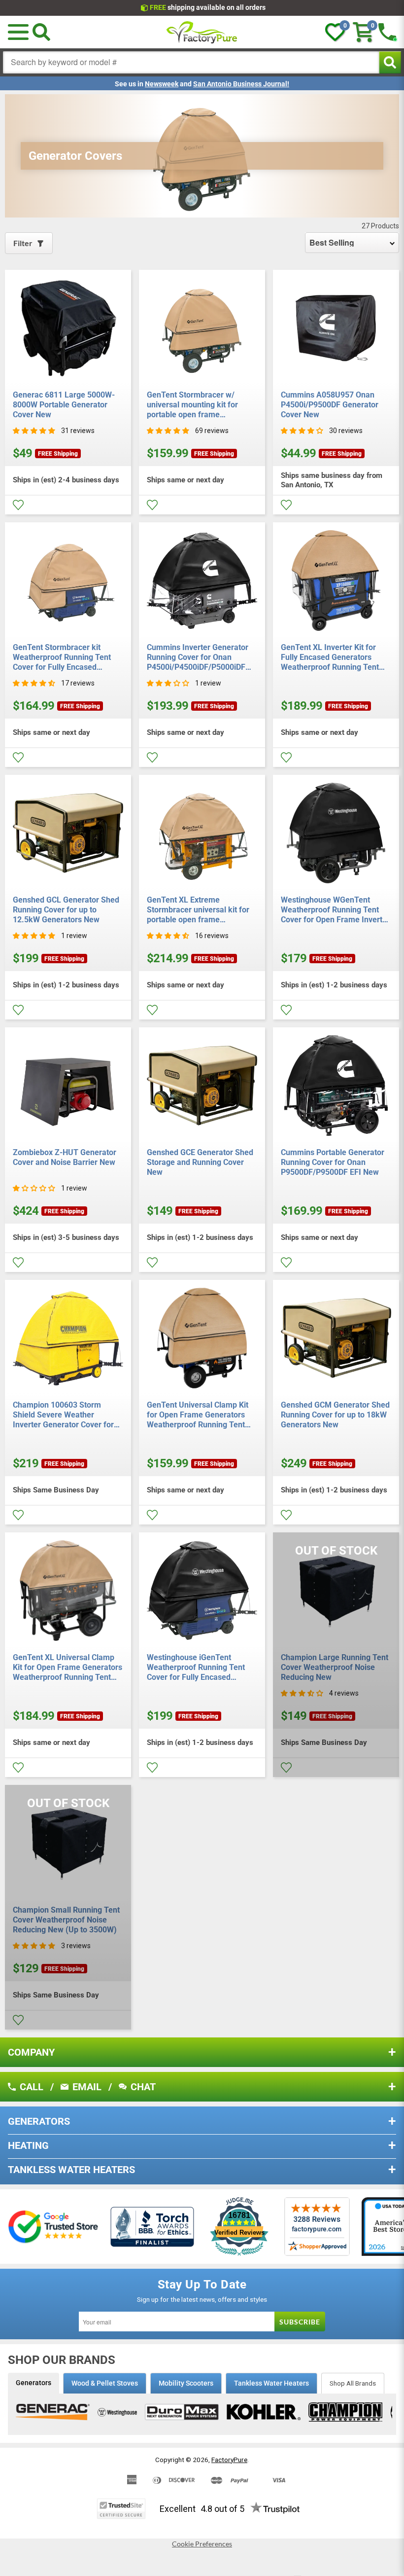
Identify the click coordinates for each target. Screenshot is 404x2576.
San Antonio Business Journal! (241, 84)
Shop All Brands (353, 2383)
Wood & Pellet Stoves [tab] (105, 2383)
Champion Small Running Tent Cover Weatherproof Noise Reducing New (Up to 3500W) (66, 1920)
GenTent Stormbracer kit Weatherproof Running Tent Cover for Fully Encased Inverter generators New (62, 657)
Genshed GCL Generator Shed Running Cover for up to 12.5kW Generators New (66, 910)
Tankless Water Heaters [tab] (271, 2383)
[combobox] (191, 62)
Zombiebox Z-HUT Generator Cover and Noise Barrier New (65, 1157)
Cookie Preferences (202, 2544)
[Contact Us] (387, 32)
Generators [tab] (34, 2383)
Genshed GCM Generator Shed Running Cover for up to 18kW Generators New (335, 1415)
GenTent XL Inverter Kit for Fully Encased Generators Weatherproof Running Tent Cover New (330, 657)
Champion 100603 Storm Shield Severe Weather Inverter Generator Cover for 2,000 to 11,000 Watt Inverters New (66, 1415)
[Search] (41, 32)
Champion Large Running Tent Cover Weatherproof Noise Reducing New (335, 1667)
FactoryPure (229, 2460)
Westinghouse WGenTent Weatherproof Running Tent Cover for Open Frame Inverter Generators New (335, 910)
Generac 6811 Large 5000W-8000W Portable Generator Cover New (64, 405)
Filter (23, 243)
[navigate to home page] (202, 32)
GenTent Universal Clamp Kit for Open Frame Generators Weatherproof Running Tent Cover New (198, 1415)
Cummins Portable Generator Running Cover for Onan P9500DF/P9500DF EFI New (333, 1162)
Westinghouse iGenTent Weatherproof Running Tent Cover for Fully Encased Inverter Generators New (196, 1668)
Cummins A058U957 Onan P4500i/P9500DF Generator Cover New (330, 405)
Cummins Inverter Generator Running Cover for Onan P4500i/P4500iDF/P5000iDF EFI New (198, 657)
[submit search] (390, 62)
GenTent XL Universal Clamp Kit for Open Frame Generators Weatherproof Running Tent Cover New (67, 1668)
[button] (18, 32)
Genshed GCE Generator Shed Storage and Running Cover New (200, 1162)
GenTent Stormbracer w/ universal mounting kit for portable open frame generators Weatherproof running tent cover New (192, 405)
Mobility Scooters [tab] (186, 2383)
